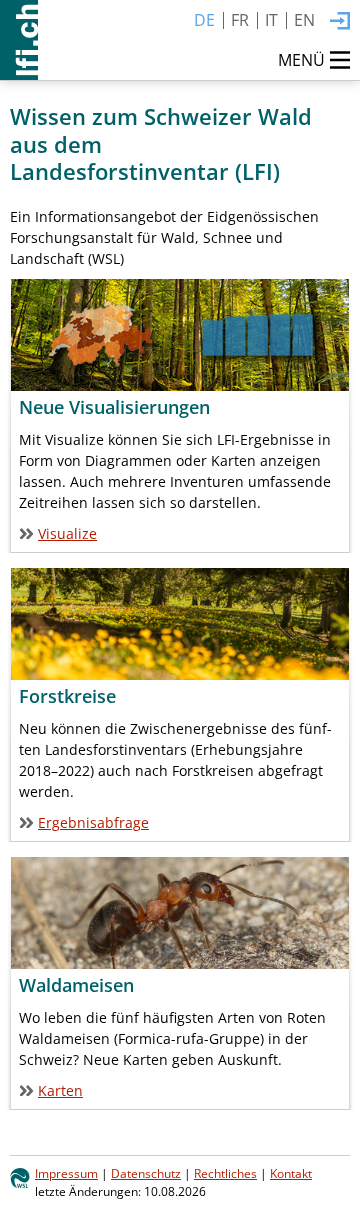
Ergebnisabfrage (93, 822)
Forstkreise (67, 696)
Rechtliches (225, 1173)
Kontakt (291, 1173)
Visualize (67, 533)
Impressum (66, 1173)
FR (240, 20)
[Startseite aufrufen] (19, 40)
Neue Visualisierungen (114, 407)
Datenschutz (146, 1173)
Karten (60, 1090)
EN (304, 20)
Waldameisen (76, 985)
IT (271, 20)
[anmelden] (340, 22)
